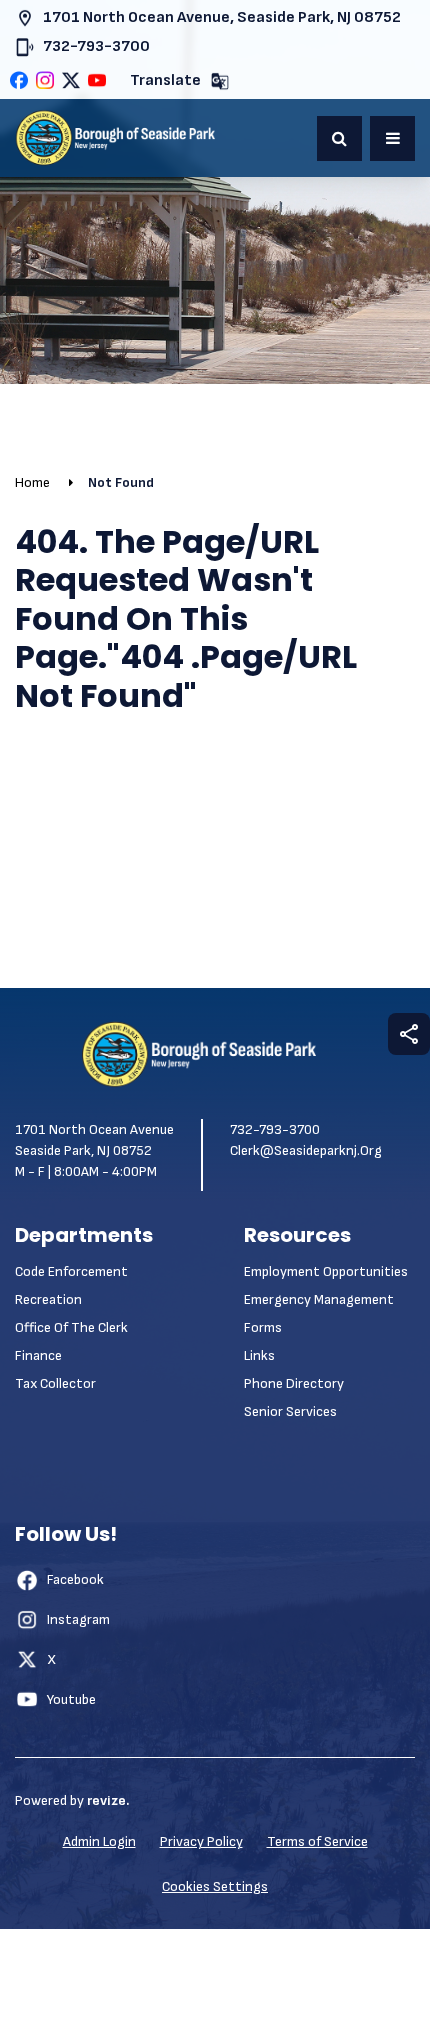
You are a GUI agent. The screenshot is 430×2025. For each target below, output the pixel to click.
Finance (38, 1355)
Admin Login (99, 1841)
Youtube (71, 1699)
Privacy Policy (201, 1841)
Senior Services (290, 1411)
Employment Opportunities (326, 1271)
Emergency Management (319, 1299)
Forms (263, 1327)
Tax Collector (55, 1383)
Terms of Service (317, 1841)
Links (259, 1355)
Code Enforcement (71, 1271)
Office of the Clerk (71, 1327)
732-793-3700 (96, 46)
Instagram (78, 1619)
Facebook (75, 1579)
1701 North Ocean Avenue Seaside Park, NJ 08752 (94, 1140)
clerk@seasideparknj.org (306, 1150)
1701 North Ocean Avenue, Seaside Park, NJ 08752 (222, 17)
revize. (108, 1800)
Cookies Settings (215, 1886)
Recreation (48, 1299)
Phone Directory (294, 1383)
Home (32, 482)
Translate (165, 80)
